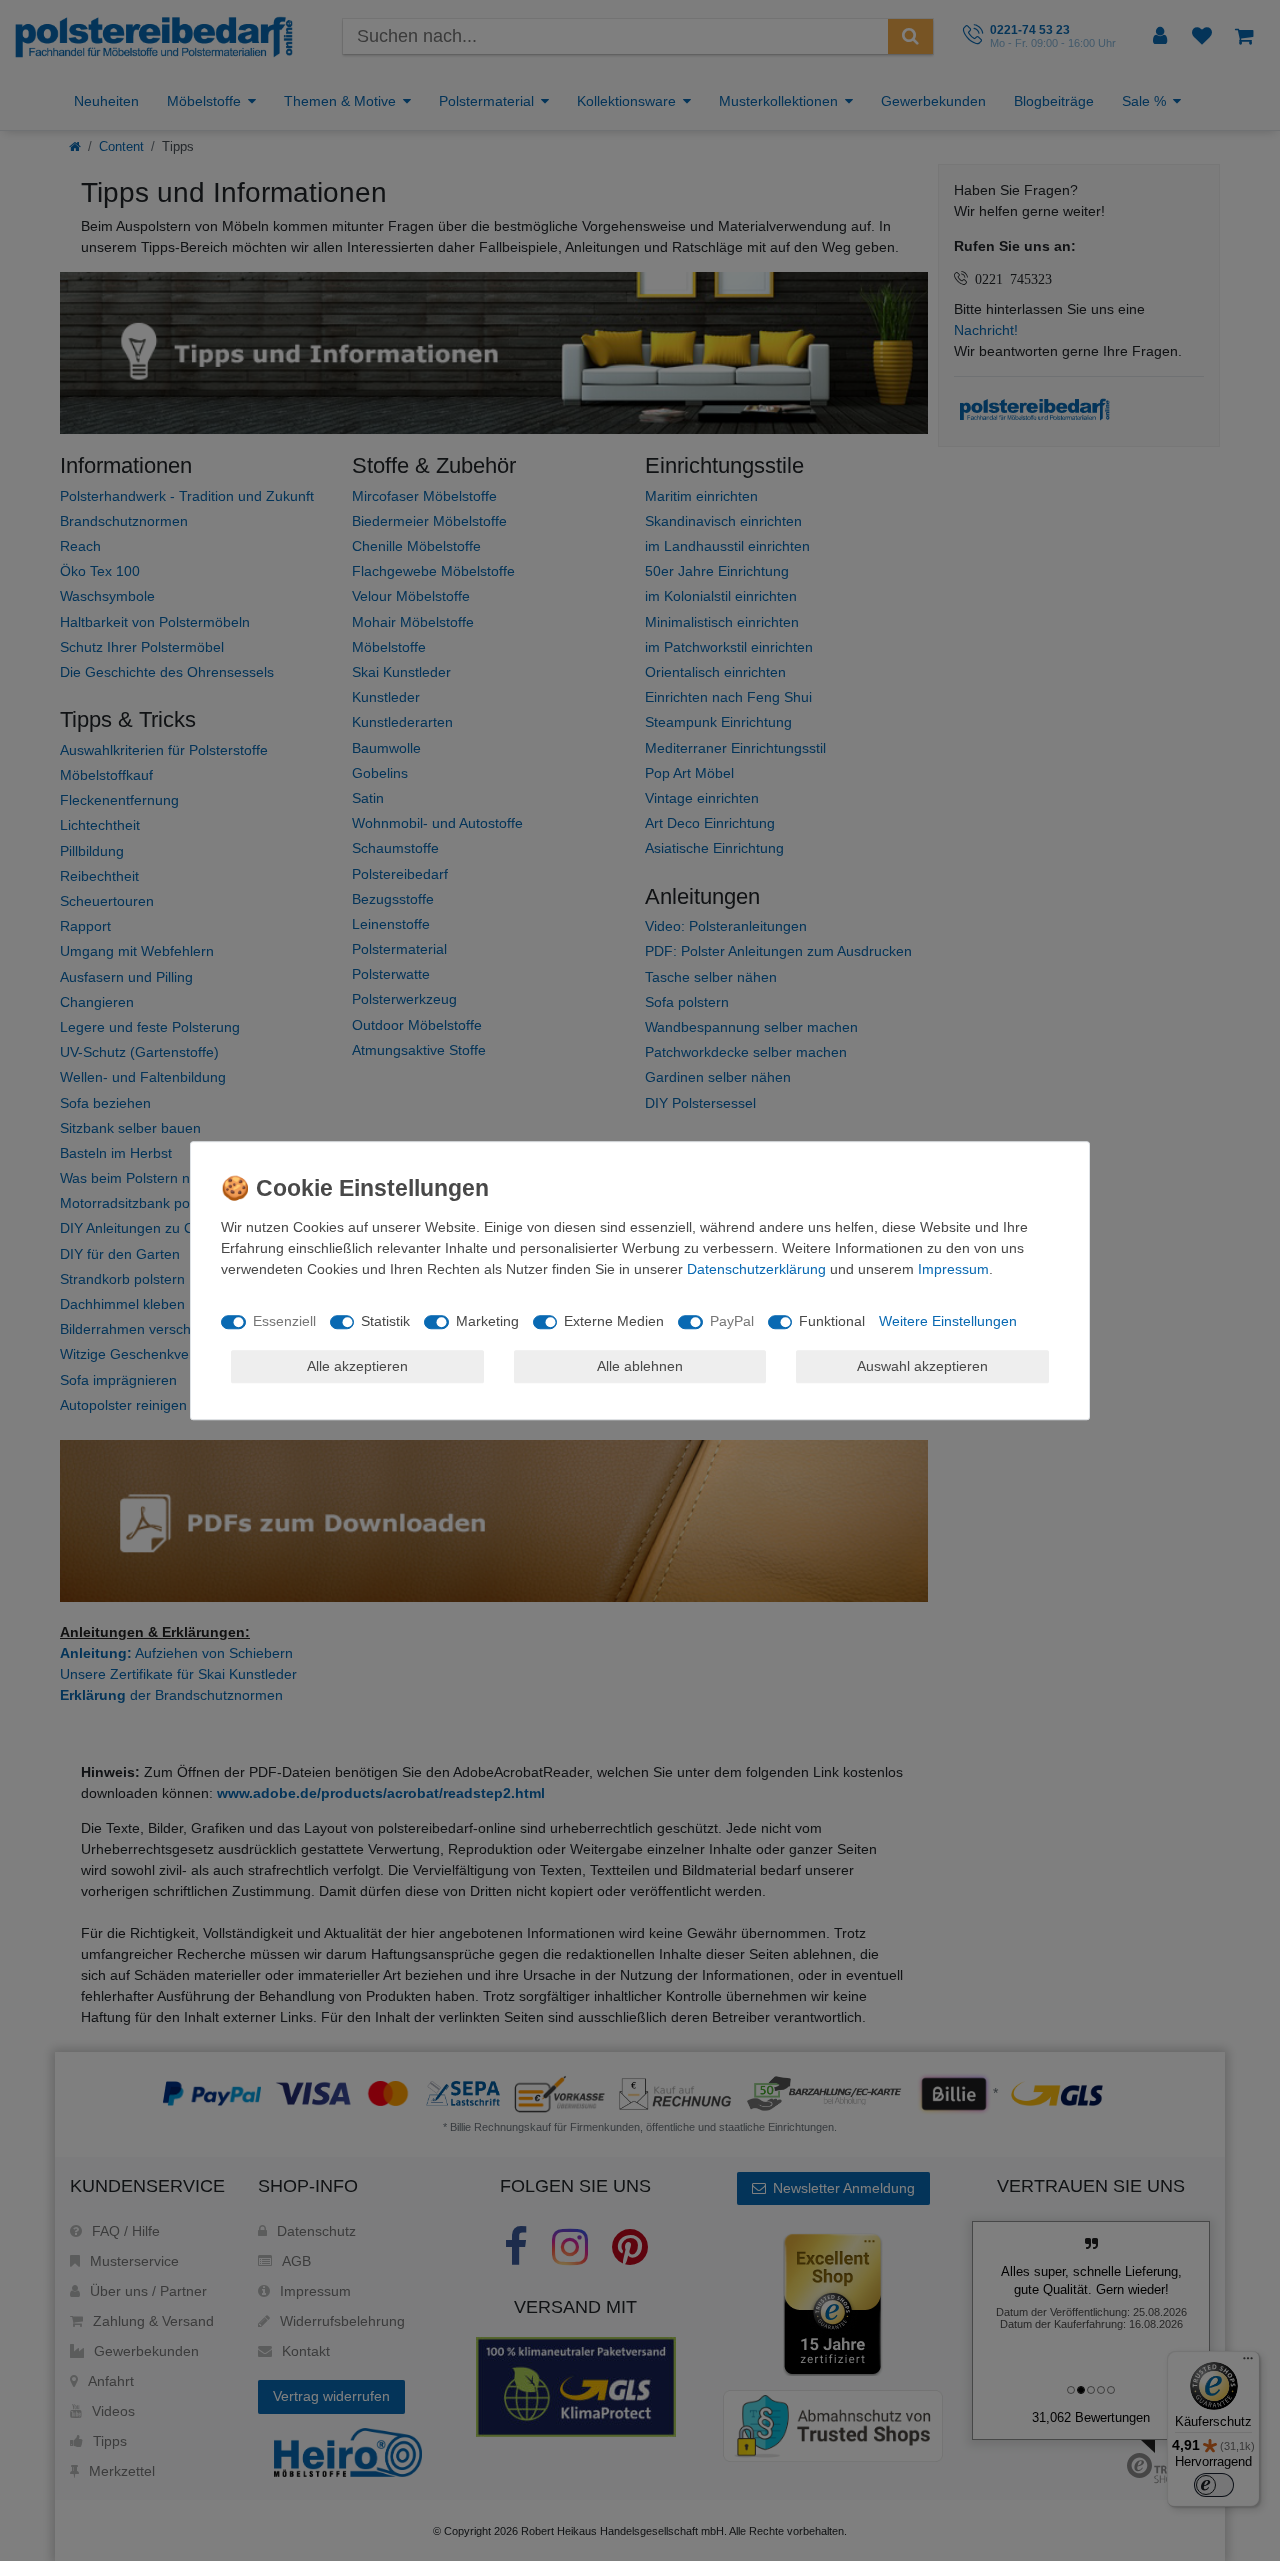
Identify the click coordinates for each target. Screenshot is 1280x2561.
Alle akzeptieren (357, 1366)
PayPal (732, 1321)
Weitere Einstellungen (948, 1321)
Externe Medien (614, 1321)
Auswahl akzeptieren (922, 1366)
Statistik (385, 1321)
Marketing (487, 1321)
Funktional (832, 1321)
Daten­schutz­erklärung (756, 1269)
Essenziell (284, 1321)
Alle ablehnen (640, 1366)
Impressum (953, 1269)
